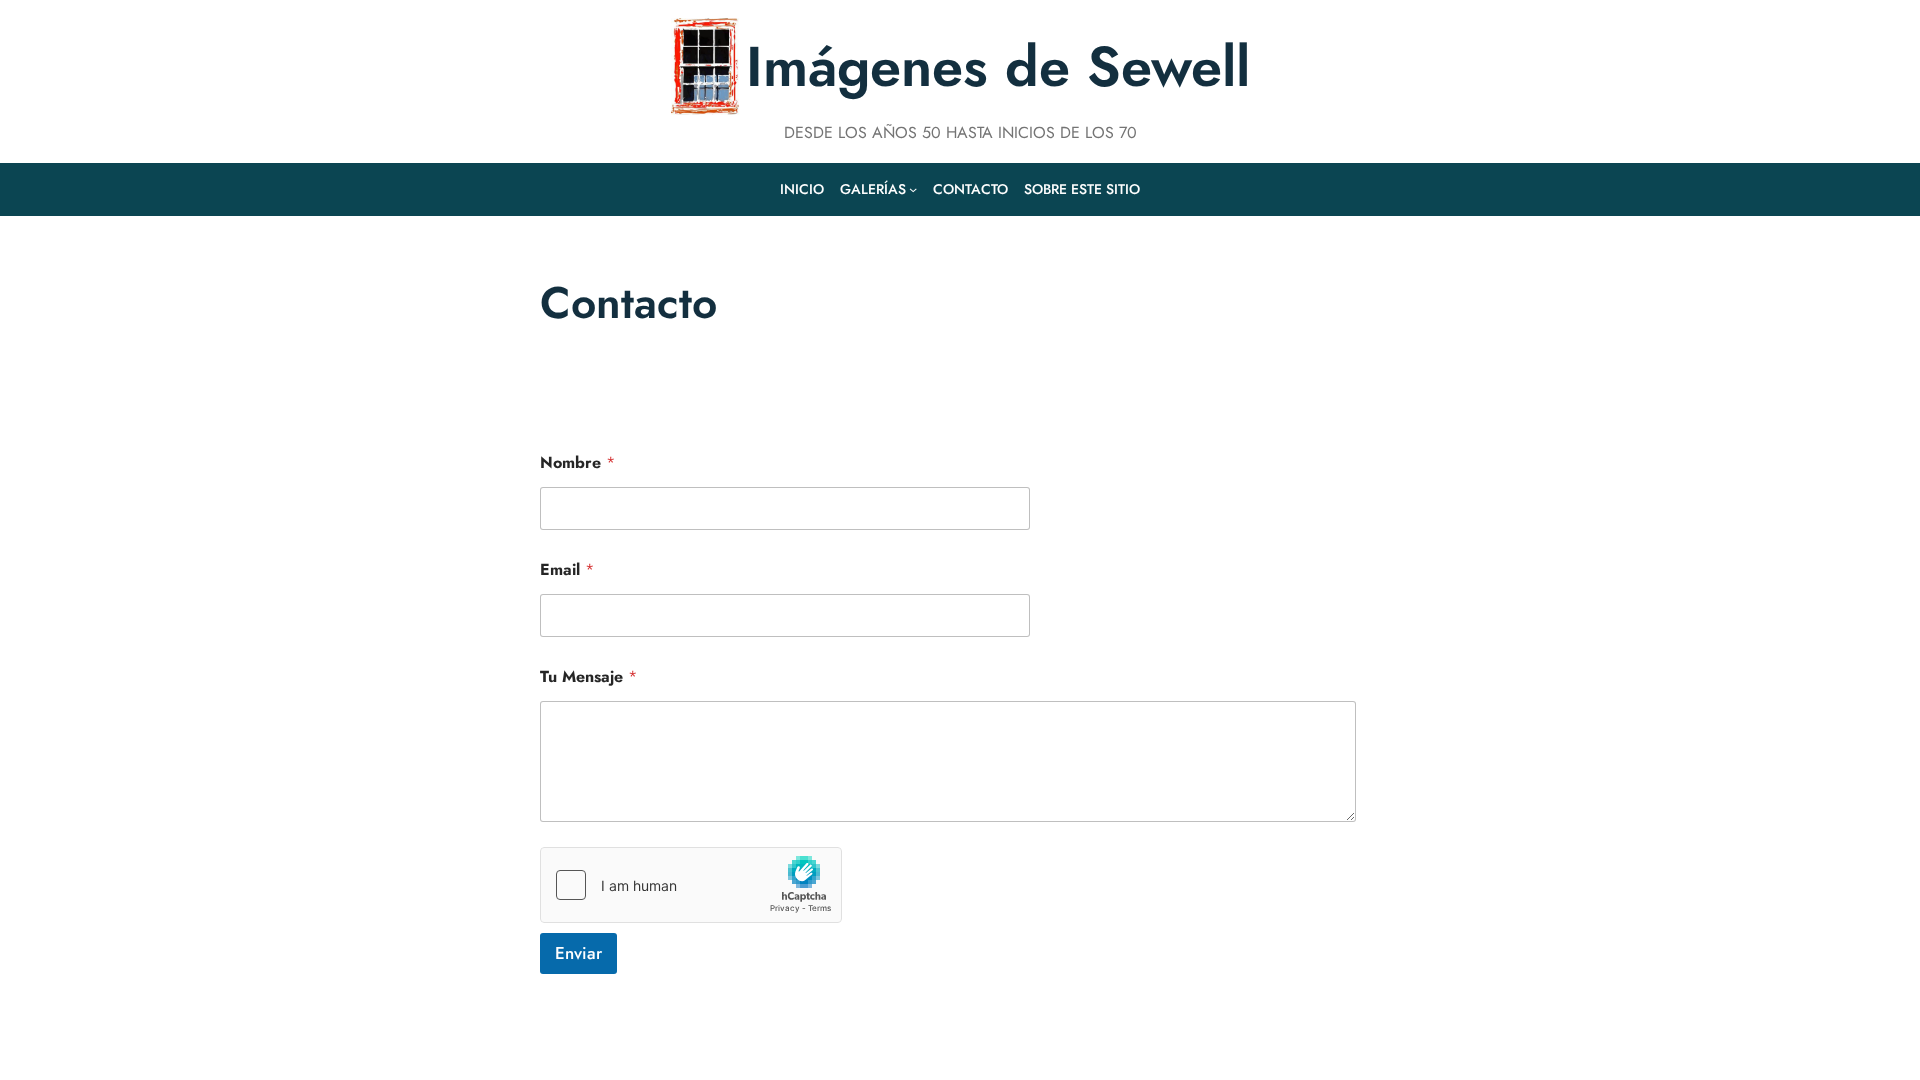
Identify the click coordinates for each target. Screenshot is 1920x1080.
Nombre (577, 462)
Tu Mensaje (588, 676)
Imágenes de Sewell (998, 66)
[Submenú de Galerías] (913, 189)
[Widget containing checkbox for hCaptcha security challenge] (691, 885)
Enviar (578, 953)
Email (567, 569)
